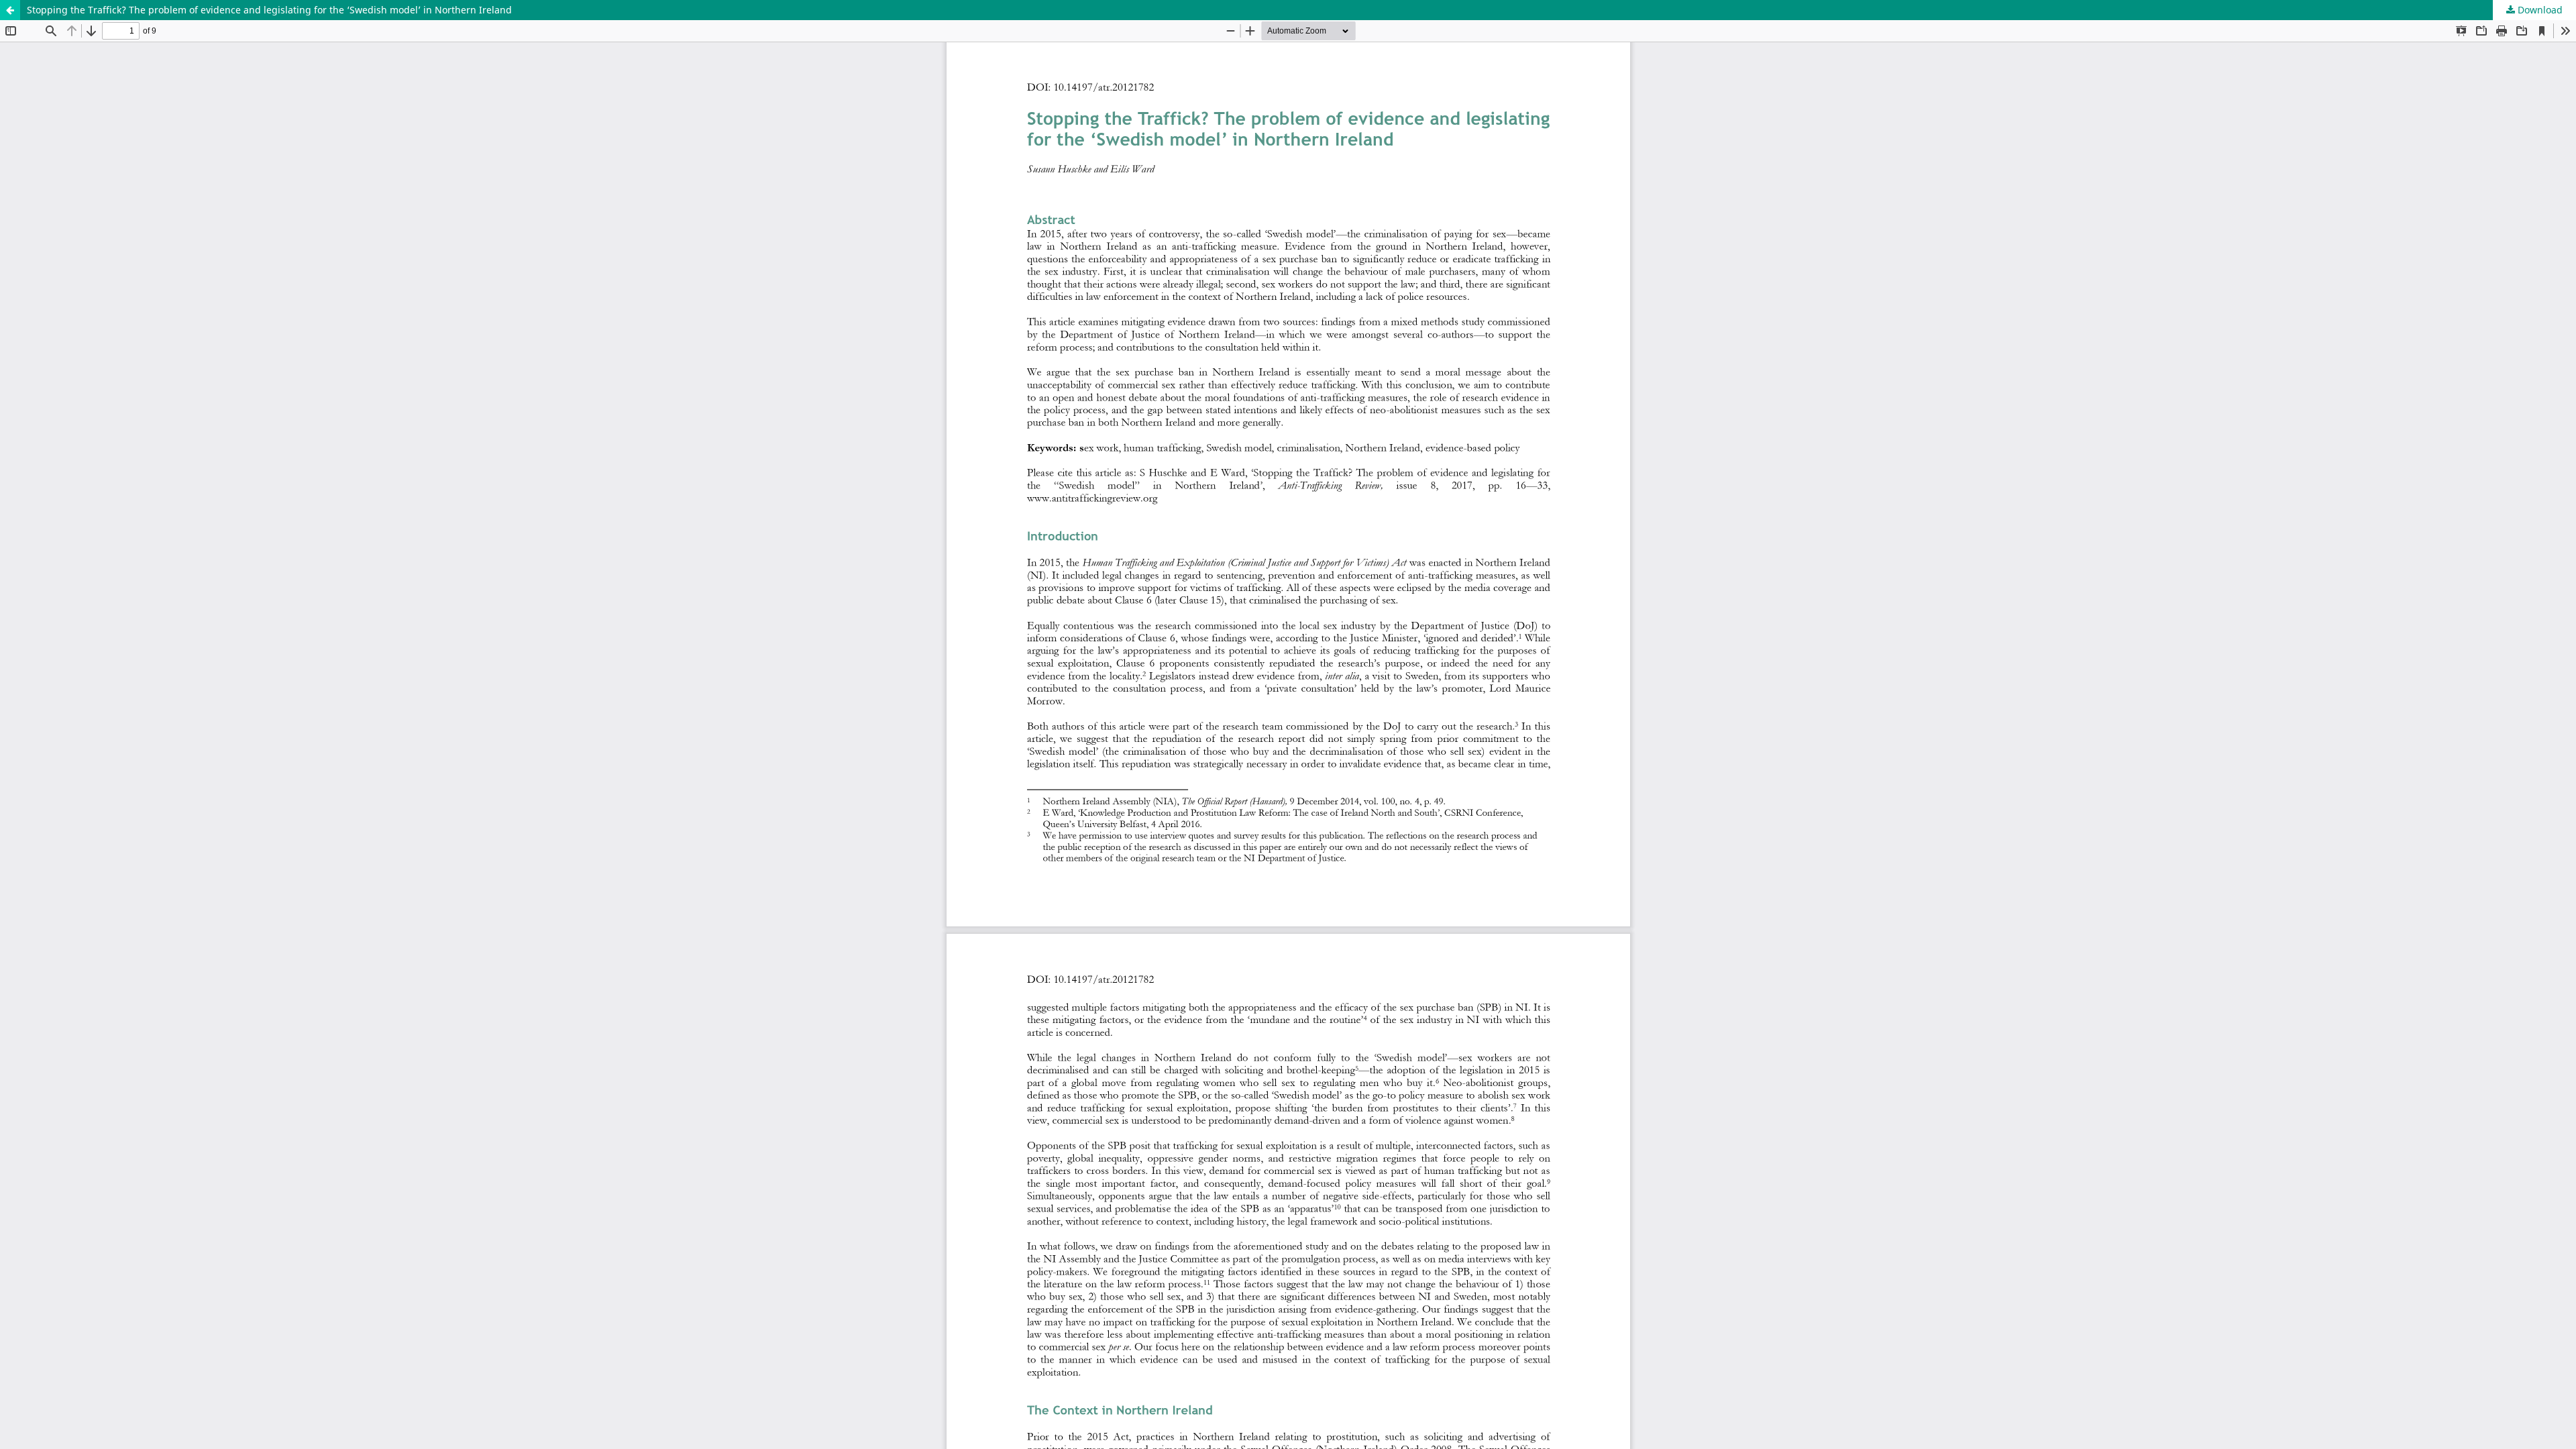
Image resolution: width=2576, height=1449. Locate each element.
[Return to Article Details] (10, 10)
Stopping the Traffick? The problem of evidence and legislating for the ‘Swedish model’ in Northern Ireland (269, 10)
